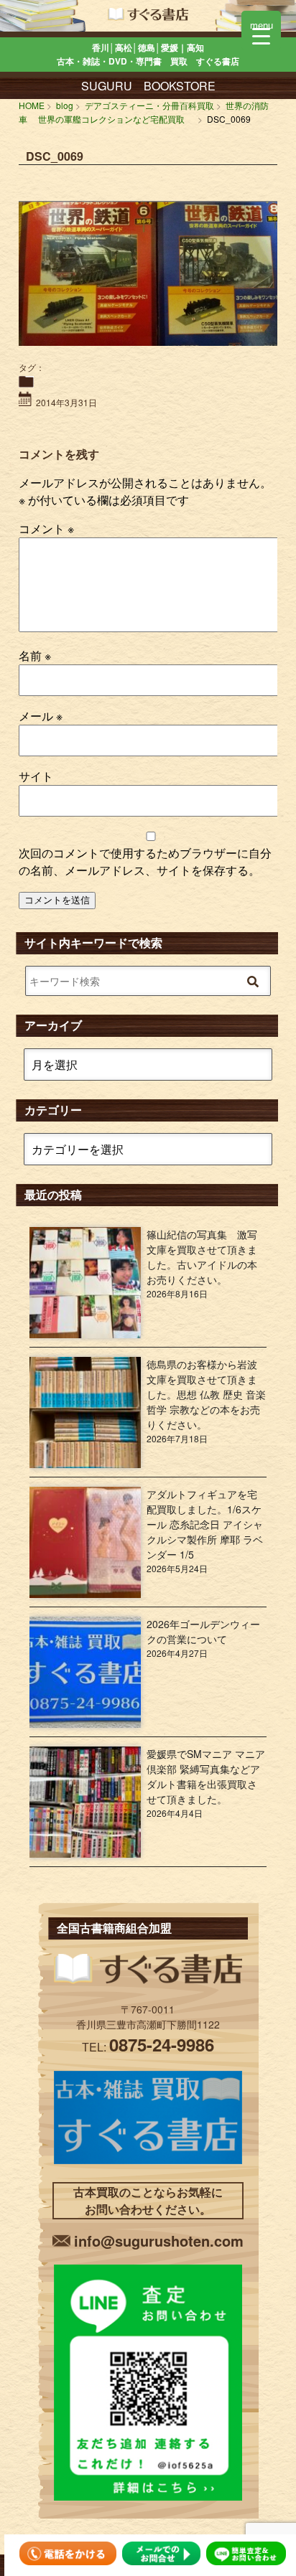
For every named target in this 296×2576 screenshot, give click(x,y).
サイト (36, 776)
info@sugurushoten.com (159, 2241)
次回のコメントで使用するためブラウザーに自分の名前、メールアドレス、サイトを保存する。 (145, 861)
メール (41, 716)
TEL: (148, 2047)
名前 (35, 655)
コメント (46, 528)
